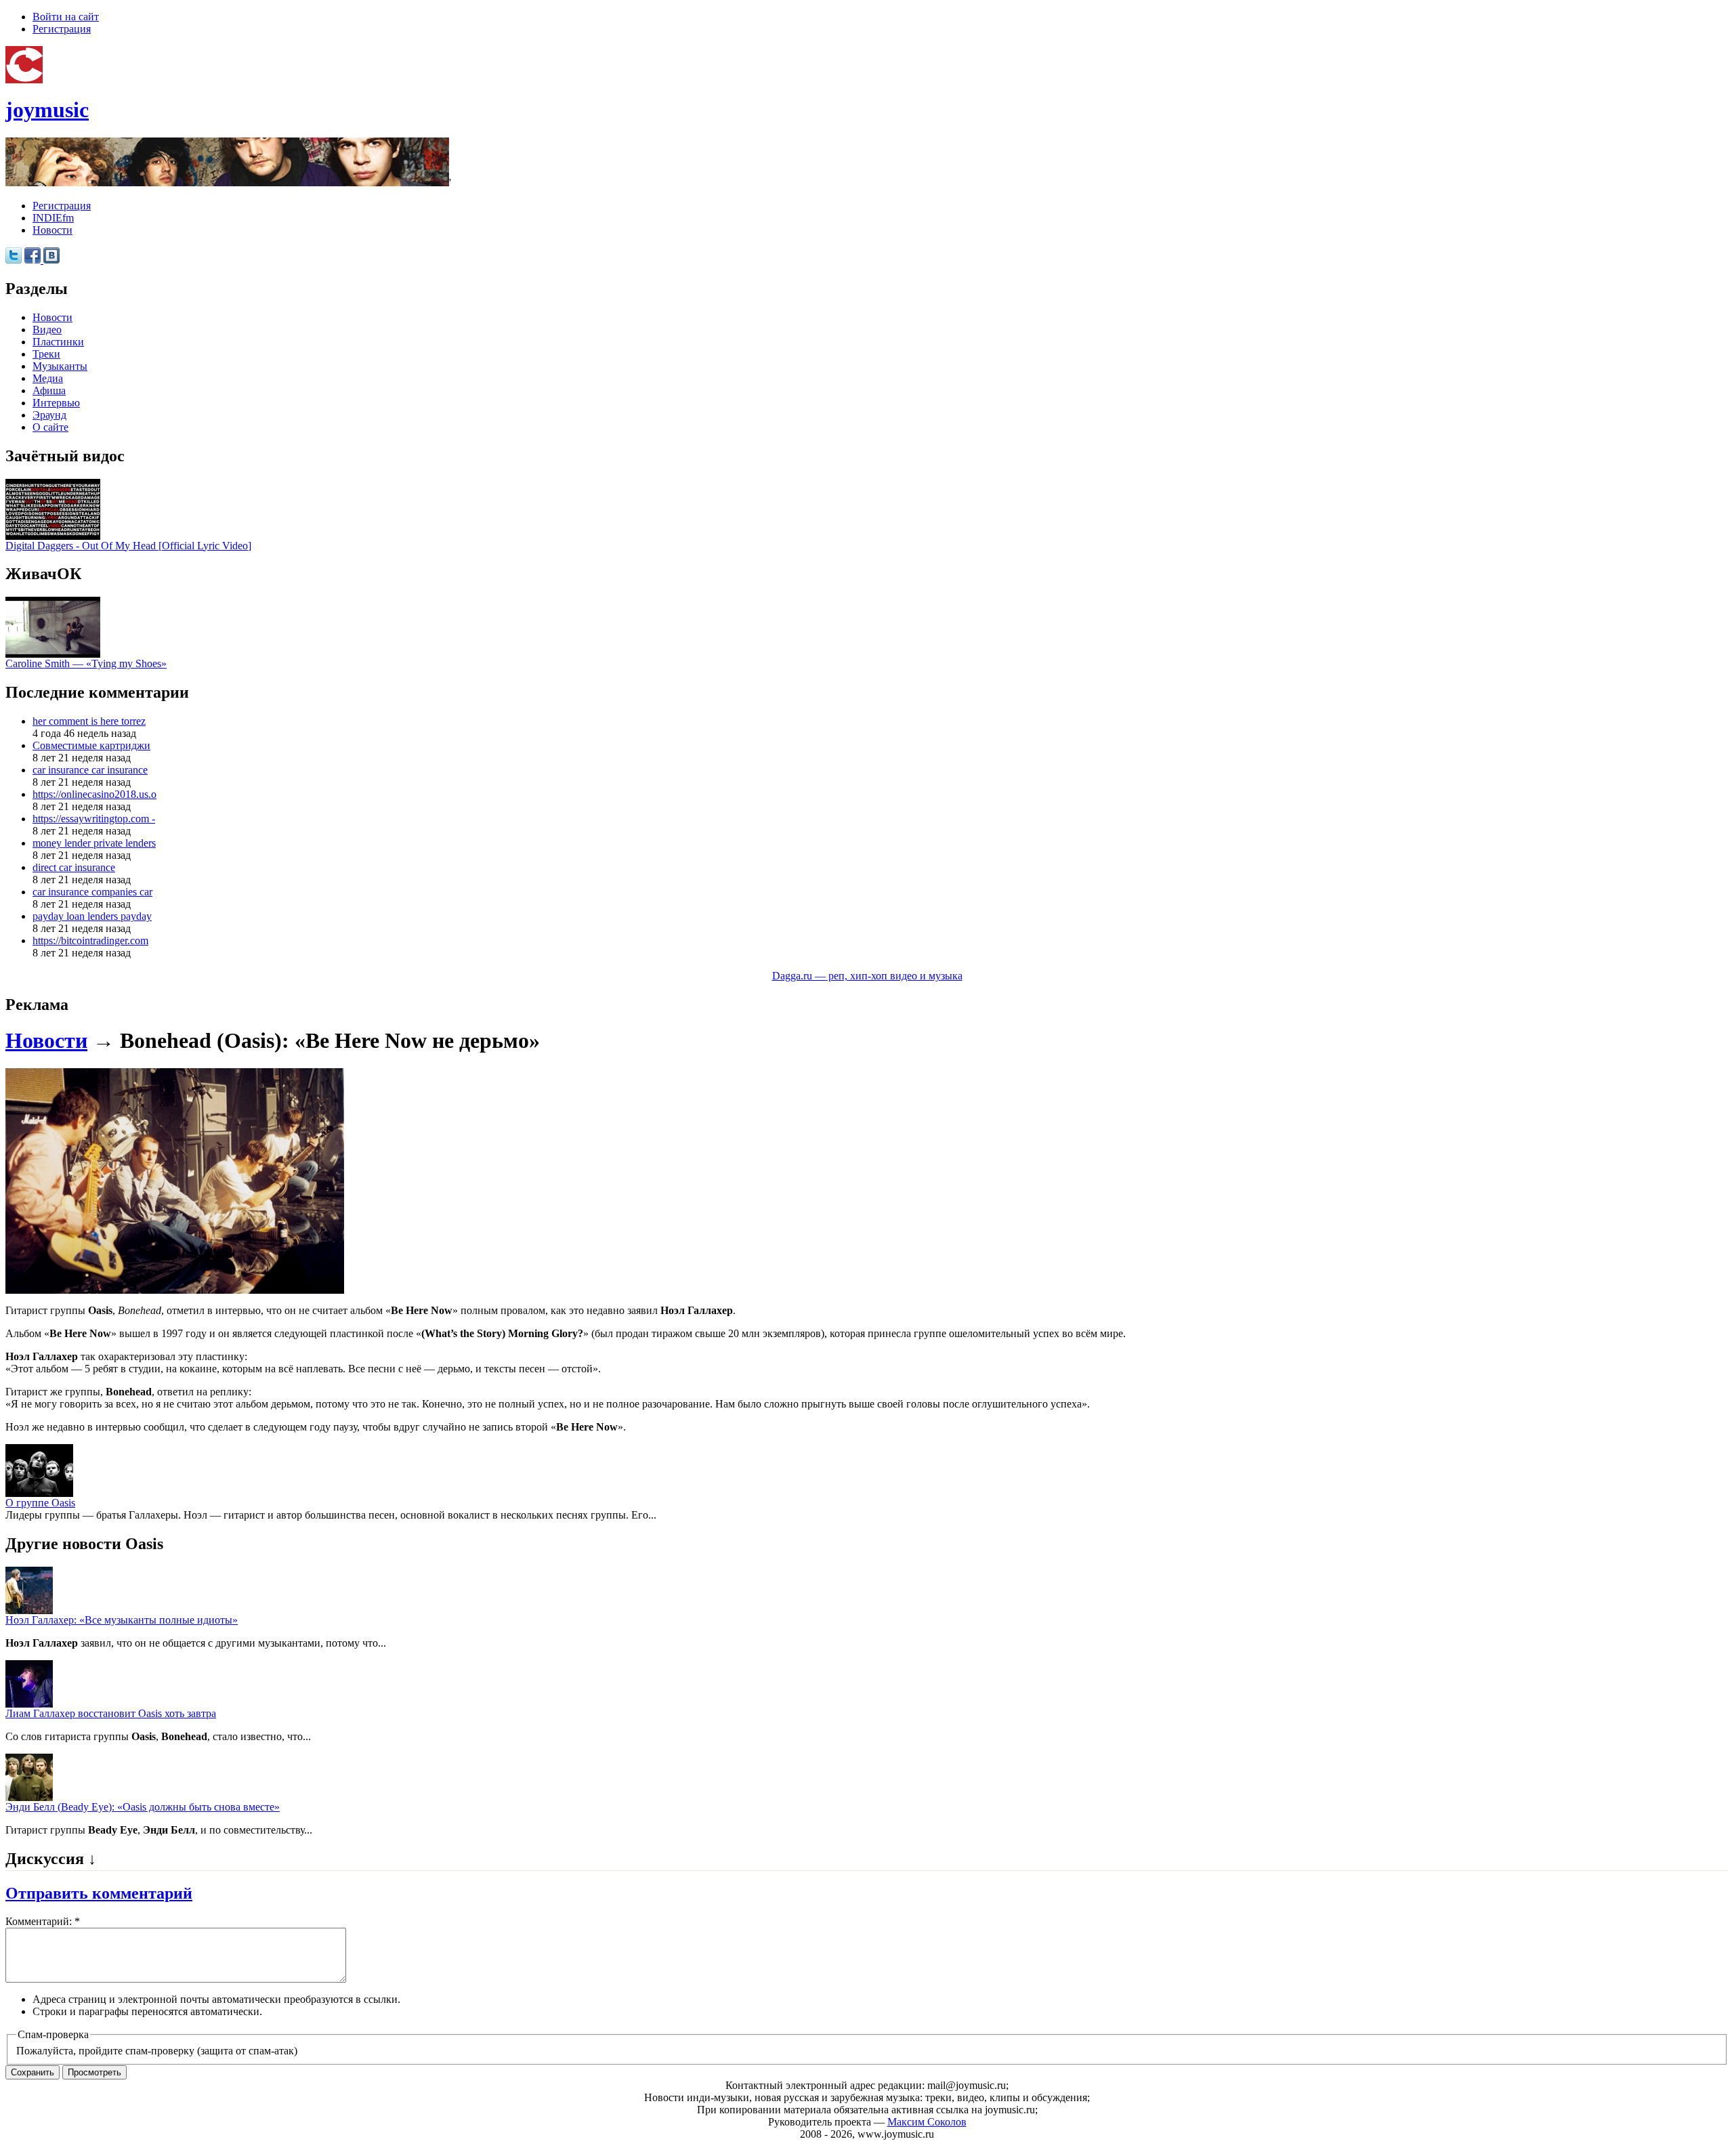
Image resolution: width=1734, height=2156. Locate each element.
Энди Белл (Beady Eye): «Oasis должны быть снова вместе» (143, 1807)
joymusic (47, 110)
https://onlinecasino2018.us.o (94, 794)
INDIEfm (53, 218)
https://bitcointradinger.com (90, 940)
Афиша (49, 390)
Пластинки (58, 342)
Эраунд (49, 415)
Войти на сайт (66, 17)
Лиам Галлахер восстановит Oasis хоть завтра (111, 1713)
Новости (52, 230)
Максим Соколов (927, 2122)
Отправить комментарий (99, 1893)
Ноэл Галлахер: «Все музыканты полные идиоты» (122, 1620)
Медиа (48, 378)
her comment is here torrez (89, 721)
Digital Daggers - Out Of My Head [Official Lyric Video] (128, 546)
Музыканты (60, 366)
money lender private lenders (94, 843)
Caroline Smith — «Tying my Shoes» (86, 663)
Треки (46, 354)
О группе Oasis (40, 1503)
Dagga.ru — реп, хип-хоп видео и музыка (867, 976)
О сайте (50, 427)
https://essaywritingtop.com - (94, 819)
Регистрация (62, 29)
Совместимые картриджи (91, 745)
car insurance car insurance (90, 770)
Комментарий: (43, 1921)
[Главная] (24, 80)
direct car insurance (74, 867)
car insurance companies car (92, 892)
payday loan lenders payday (92, 916)
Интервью (56, 403)
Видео (47, 330)
